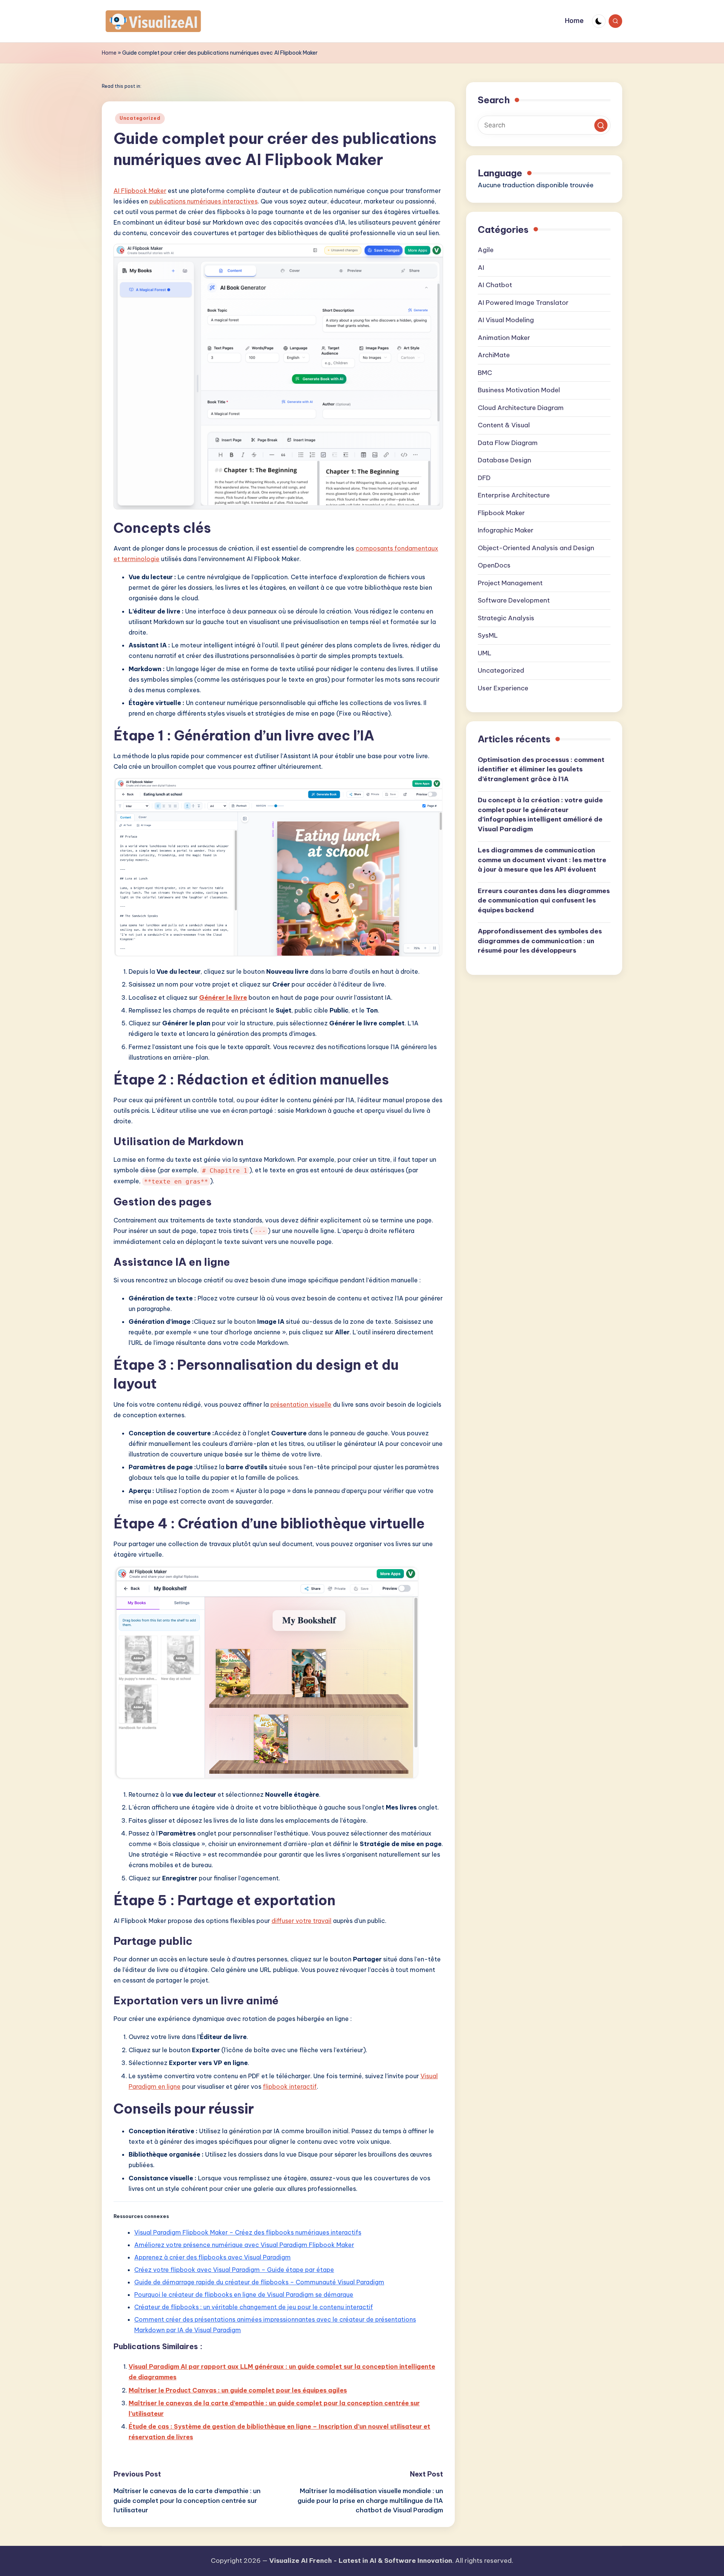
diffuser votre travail (301, 1921)
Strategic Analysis (506, 618)
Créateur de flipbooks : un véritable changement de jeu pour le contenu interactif (254, 2307)
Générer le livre (223, 997)
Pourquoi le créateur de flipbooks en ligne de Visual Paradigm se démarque (244, 2295)
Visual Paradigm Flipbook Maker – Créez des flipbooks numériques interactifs (248, 2232)
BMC (485, 373)
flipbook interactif (290, 2086)
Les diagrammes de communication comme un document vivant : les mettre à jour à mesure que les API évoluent (542, 860)
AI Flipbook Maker (140, 191)
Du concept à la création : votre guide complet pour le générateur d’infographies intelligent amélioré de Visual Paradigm (540, 815)
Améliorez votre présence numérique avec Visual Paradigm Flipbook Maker (244, 2245)
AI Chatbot (495, 285)
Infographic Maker (506, 531)
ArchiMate (494, 355)
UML (485, 653)
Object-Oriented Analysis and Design (536, 548)
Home (109, 53)
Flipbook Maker (501, 513)
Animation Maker (504, 338)
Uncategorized (140, 118)
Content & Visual (504, 425)
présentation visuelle (301, 1404)
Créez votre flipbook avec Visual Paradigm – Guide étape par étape (234, 2270)
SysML (488, 636)
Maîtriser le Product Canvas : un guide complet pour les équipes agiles (238, 2390)
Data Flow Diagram (508, 443)
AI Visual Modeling (506, 320)
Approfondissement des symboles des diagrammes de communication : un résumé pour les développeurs (540, 941)
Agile (486, 250)
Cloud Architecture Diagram (521, 408)
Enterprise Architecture (514, 496)
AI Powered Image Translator (523, 303)
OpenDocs (494, 566)
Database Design (505, 460)
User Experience (503, 688)
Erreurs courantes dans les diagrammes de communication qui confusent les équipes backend (544, 901)
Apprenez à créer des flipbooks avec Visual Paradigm (212, 2257)
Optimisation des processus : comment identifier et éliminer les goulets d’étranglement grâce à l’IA (541, 770)
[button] (601, 126)
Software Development (514, 601)
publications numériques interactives (203, 201)
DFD (484, 478)
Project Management (510, 583)
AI (481, 268)
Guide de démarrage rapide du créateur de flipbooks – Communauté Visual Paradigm (259, 2282)
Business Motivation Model (519, 390)
